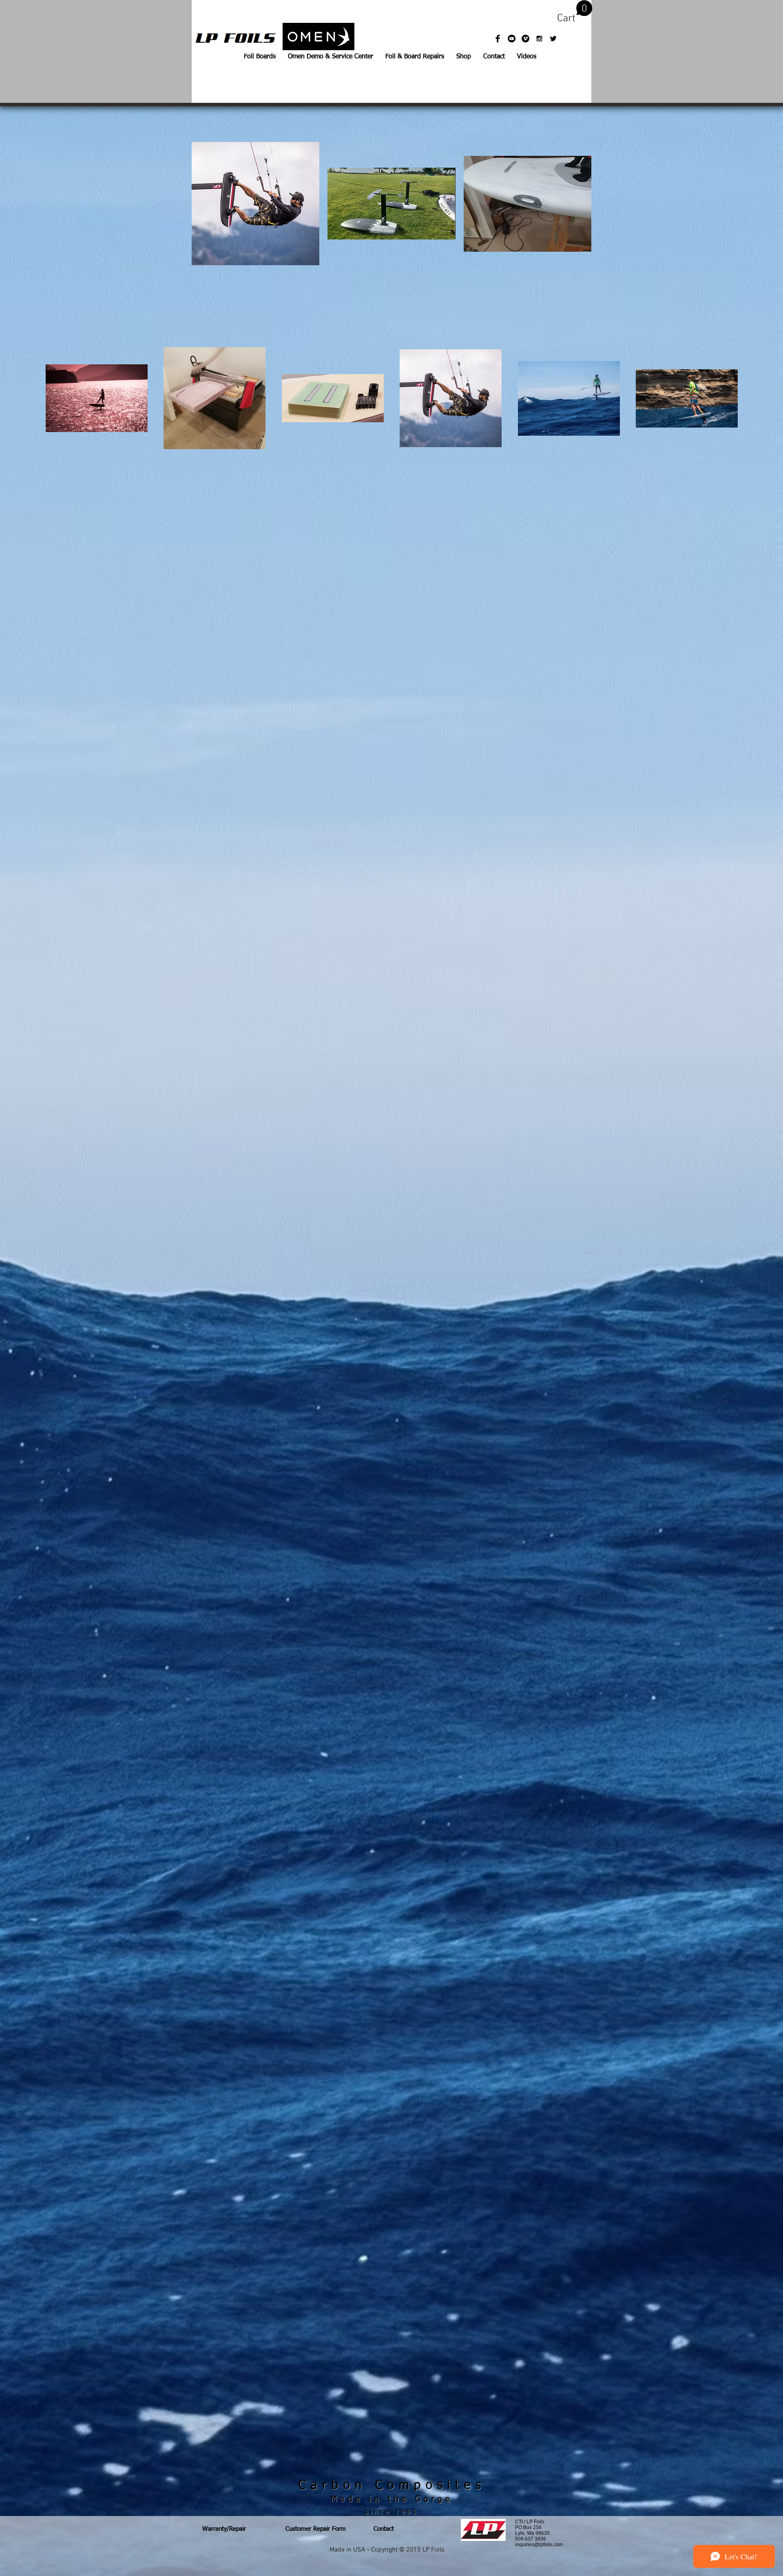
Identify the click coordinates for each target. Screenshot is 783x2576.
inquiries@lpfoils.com (539, 2545)
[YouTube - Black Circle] (512, 39)
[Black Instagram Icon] (539, 39)
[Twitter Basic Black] (553, 39)
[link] (575, 12)
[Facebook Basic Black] (498, 39)
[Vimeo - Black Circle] (525, 39)
